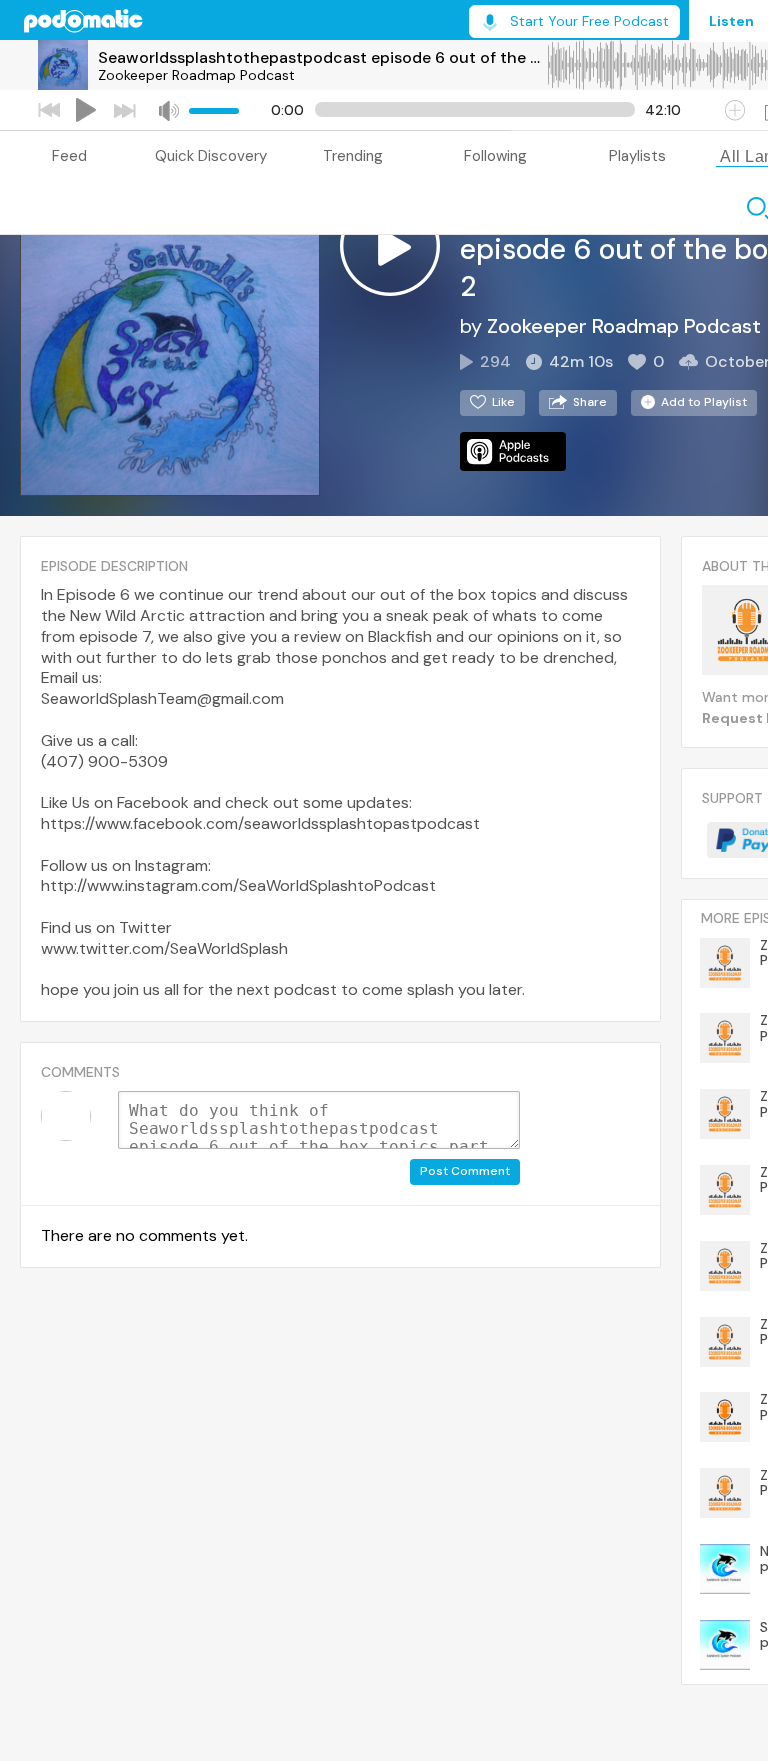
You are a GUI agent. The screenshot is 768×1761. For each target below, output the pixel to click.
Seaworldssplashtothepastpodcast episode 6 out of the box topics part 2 (322, 57)
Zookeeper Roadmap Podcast (196, 75)
